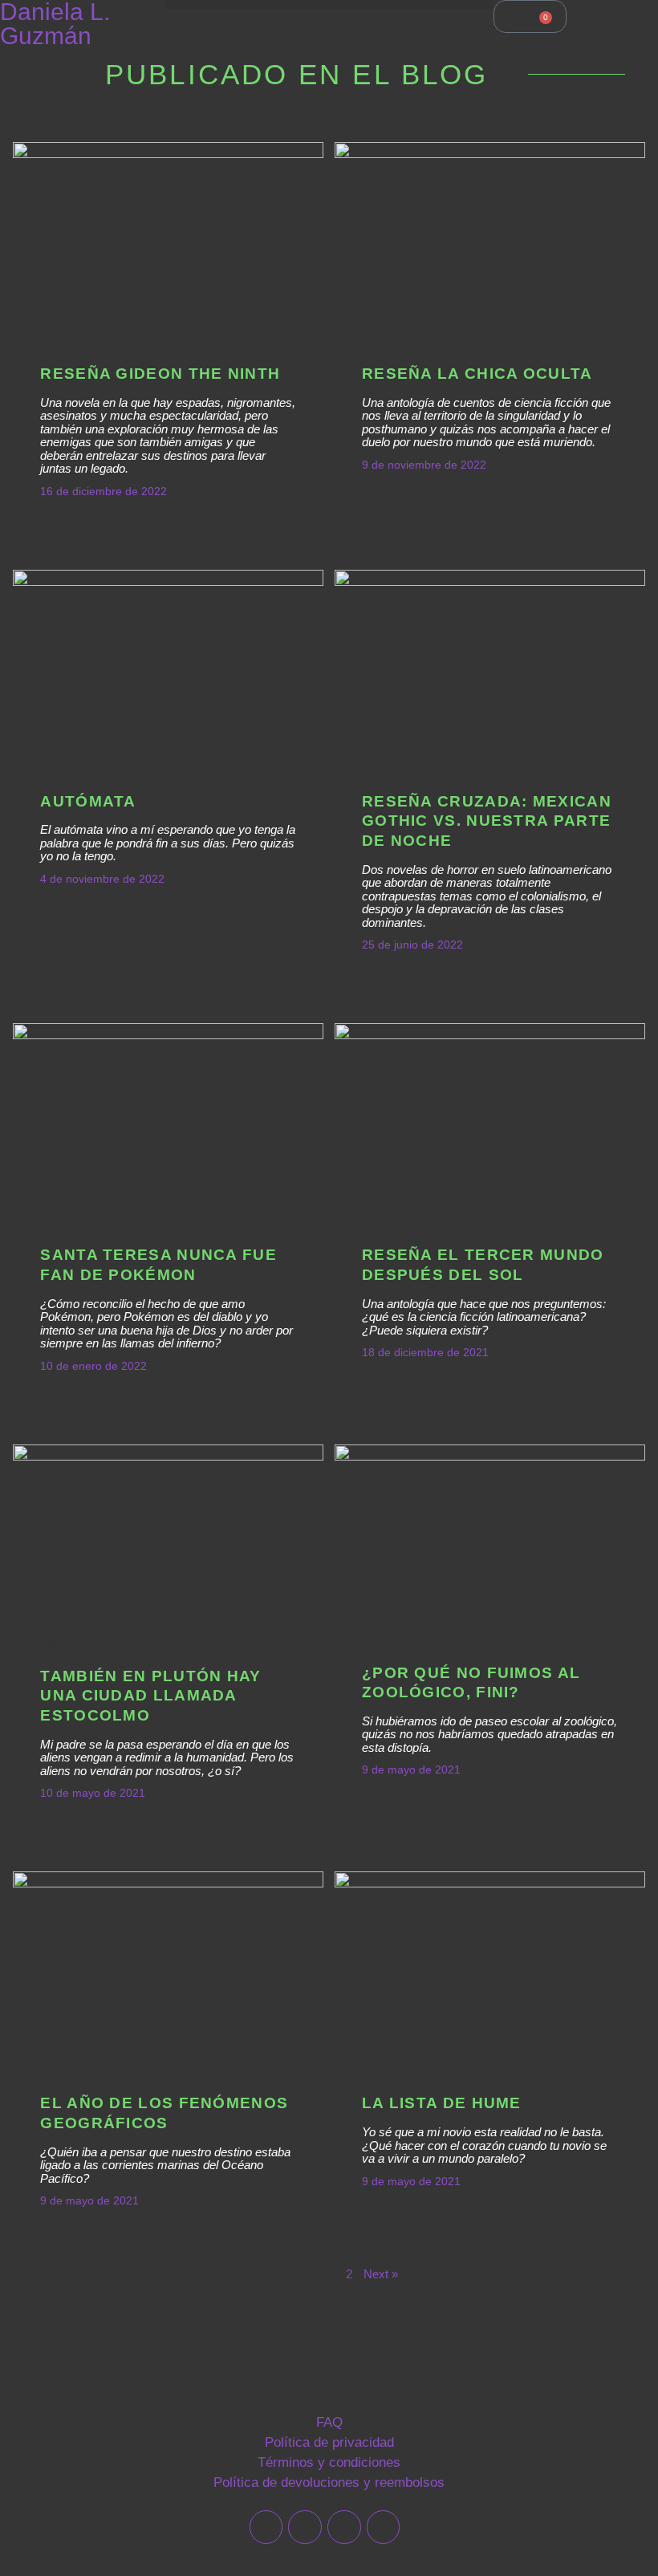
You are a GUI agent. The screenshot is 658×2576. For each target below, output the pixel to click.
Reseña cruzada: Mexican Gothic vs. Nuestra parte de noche (487, 821)
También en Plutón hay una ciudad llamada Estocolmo (150, 1696)
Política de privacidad (329, 2442)
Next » (381, 2274)
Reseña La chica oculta (477, 374)
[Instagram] (305, 2527)
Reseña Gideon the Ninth (160, 374)
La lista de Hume (442, 2103)
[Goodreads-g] (344, 2527)
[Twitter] (266, 2527)
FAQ (329, 2422)
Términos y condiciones (329, 2462)
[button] (329, 4)
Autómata (88, 801)
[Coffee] (384, 2527)
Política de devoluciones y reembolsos (329, 2483)
